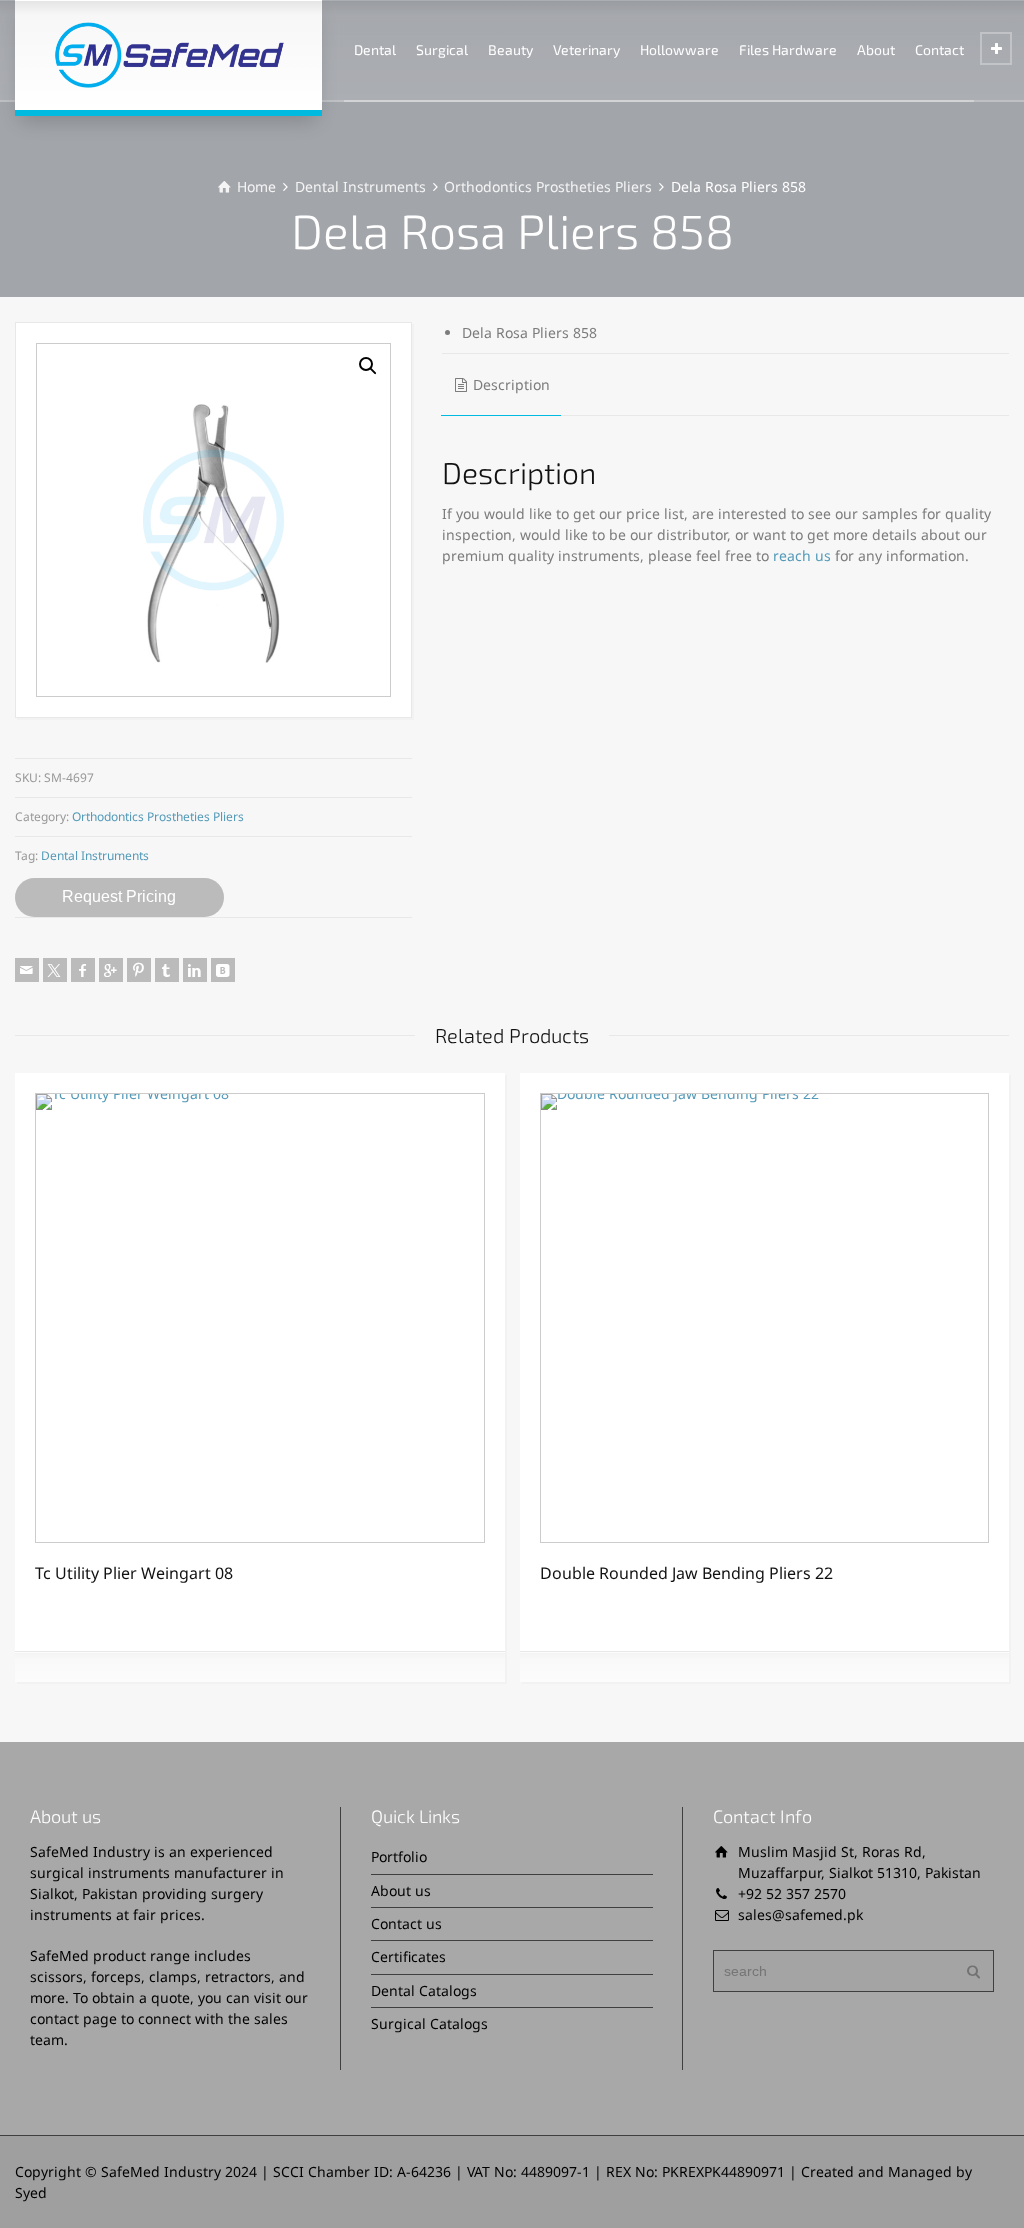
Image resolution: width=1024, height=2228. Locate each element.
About (876, 49)
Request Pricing (119, 896)
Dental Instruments (360, 186)
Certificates (408, 1956)
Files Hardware (788, 49)
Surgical (442, 49)
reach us (802, 555)
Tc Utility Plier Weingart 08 (134, 1573)
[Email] (27, 970)
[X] (55, 970)
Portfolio (399, 1856)
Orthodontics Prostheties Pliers (548, 186)
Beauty (510, 49)
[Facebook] (83, 970)
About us (401, 1890)
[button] (368, 366)
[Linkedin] (195, 970)
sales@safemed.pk (800, 1914)
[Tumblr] (167, 970)
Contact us (406, 1923)
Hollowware (679, 49)
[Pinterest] (139, 970)
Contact (939, 49)
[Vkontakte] (223, 970)
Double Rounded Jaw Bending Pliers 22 (686, 1573)
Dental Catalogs (424, 1990)
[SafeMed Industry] (168, 55)
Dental (375, 49)
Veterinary (586, 49)
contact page (73, 2018)
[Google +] (111, 970)
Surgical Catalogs (429, 2023)
